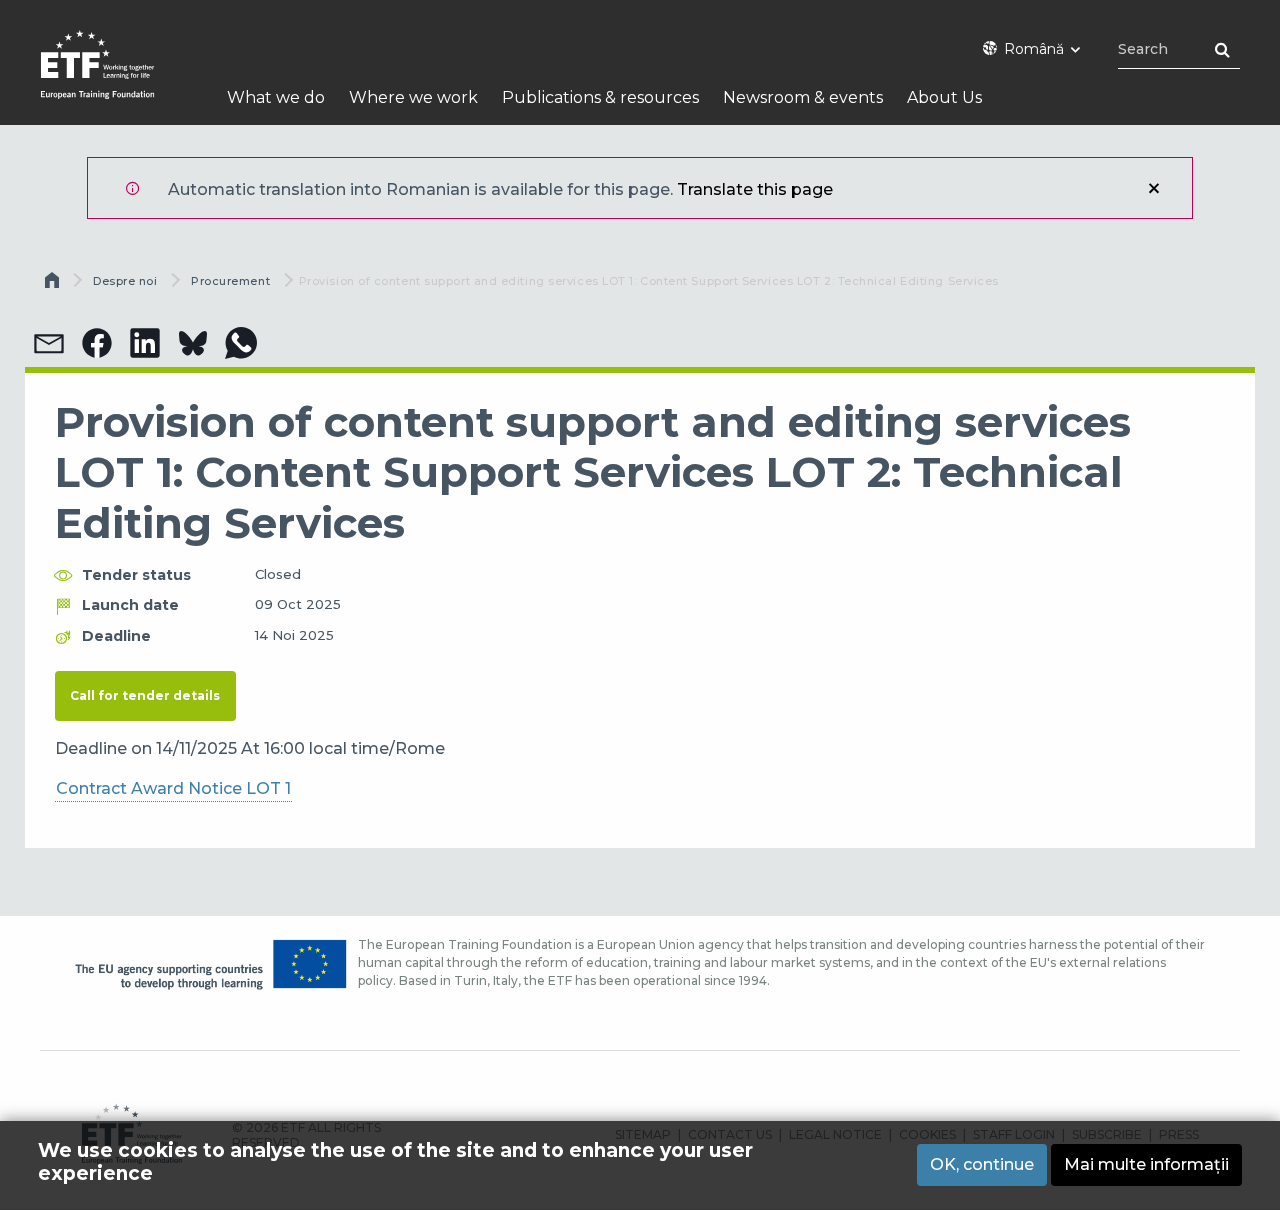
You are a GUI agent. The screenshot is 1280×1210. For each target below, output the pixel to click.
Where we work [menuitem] (413, 97)
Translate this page (755, 189)
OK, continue (982, 1164)
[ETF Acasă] (117, 77)
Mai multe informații (1146, 1164)
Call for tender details (145, 695)
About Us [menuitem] (944, 97)
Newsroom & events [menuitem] (803, 97)
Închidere (1154, 188)
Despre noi (125, 281)
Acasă (54, 285)
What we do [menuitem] (276, 97)
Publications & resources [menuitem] (600, 97)
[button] (49, 343)
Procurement (230, 281)
